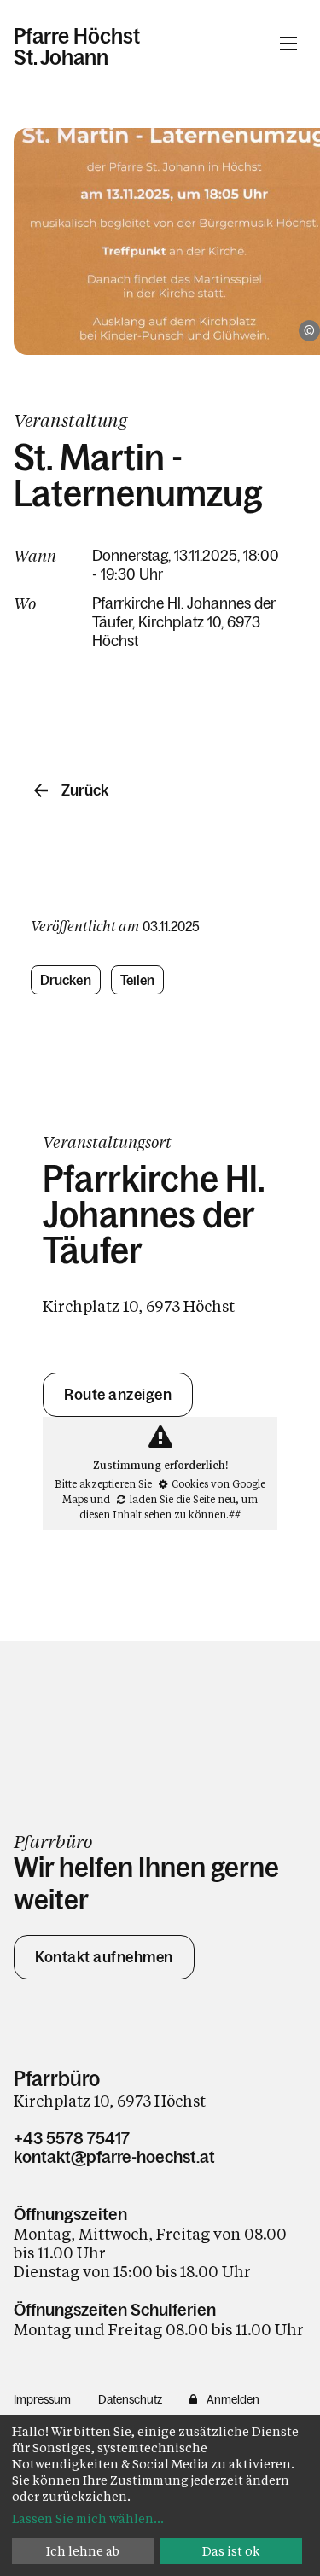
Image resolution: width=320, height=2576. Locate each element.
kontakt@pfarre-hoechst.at (114, 2157)
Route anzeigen (118, 1395)
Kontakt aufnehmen (104, 1957)
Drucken (66, 980)
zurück (85, 790)
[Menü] (288, 44)
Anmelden (233, 2399)
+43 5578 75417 (72, 2138)
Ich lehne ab (83, 2551)
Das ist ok (231, 2551)
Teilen (138, 980)
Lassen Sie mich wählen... (88, 2518)
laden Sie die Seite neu (183, 1499)
